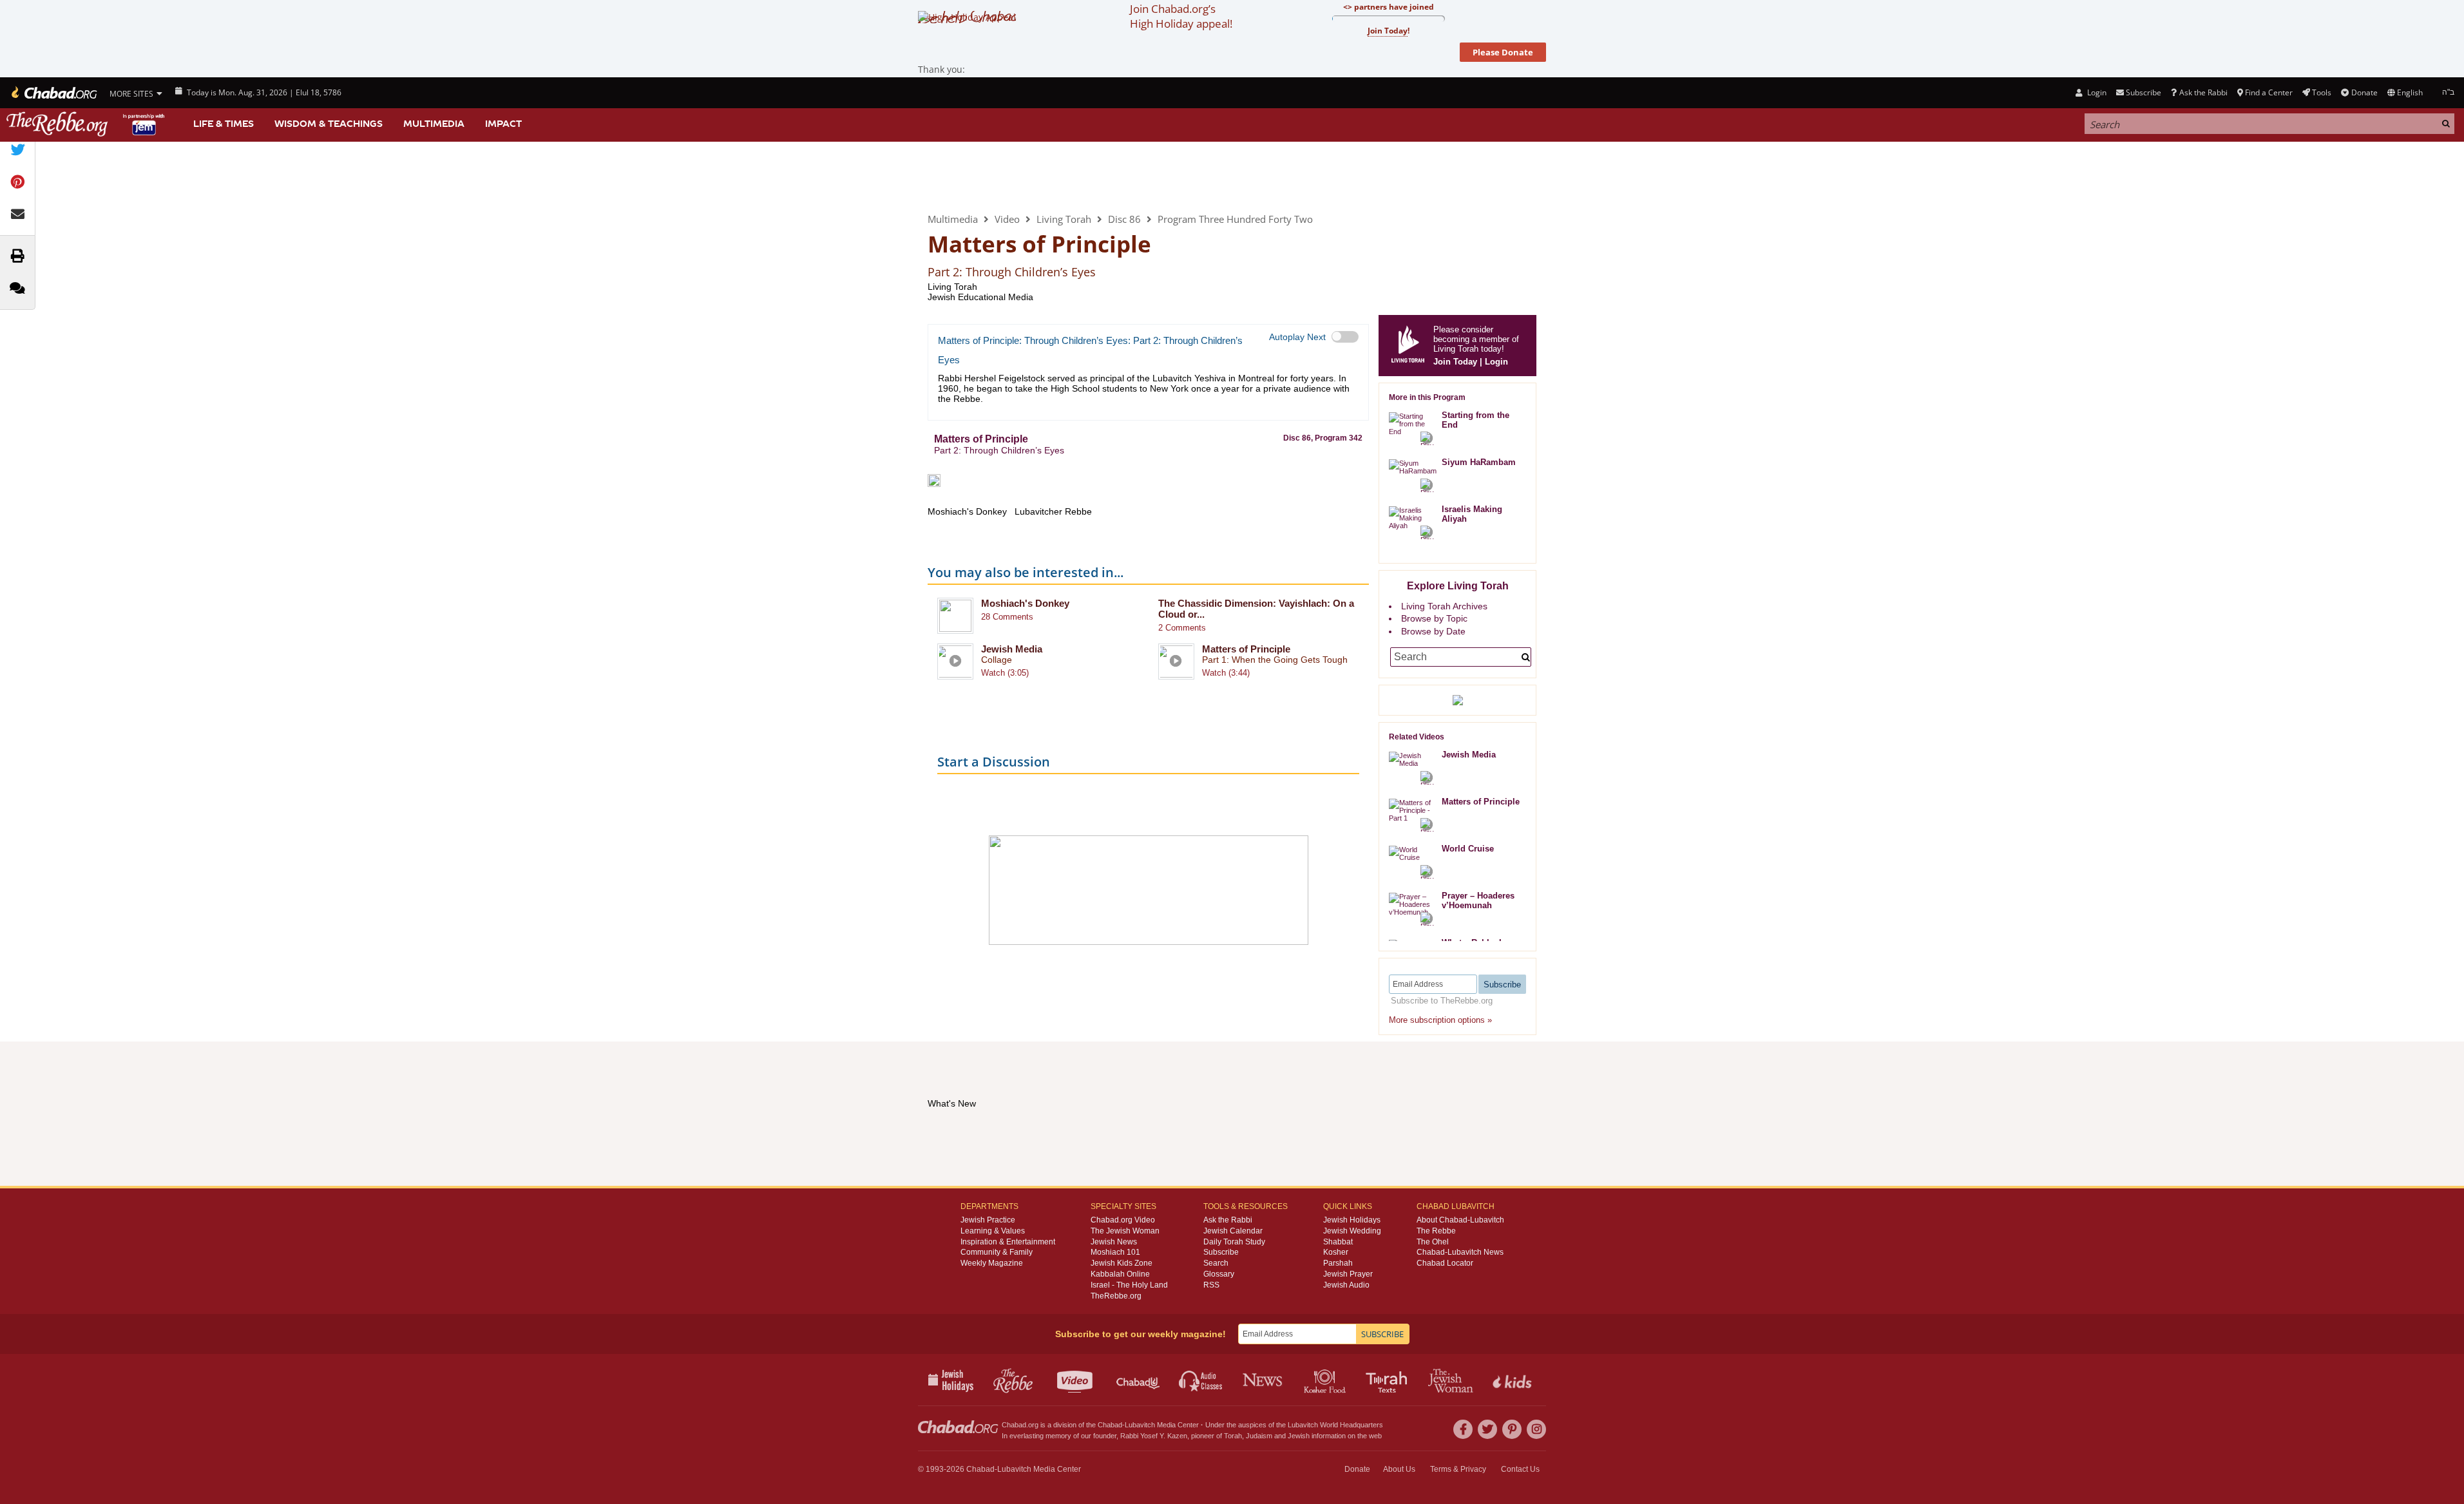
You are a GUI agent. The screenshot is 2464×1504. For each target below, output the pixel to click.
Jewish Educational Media (980, 297)
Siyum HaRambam (1479, 462)
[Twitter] (1487, 1429)
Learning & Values (993, 1231)
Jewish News (1114, 1242)
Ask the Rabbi (2203, 92)
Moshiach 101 (1115, 1252)
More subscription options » (1440, 1020)
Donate (2364, 92)
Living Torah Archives (1444, 606)
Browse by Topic (1434, 618)
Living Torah (981, 176)
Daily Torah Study (1234, 1242)
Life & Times (224, 124)
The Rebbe (1436, 1231)
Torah (1233, 1436)
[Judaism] (53, 93)
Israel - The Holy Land (1129, 1285)
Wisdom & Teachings (329, 124)
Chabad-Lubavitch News (1460, 1252)
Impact (503, 124)
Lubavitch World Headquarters (1335, 1425)
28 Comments (1007, 617)
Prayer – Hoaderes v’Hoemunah (1478, 900)
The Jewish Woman (1125, 1231)
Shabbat (1338, 1242)
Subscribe (1221, 1252)
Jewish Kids (1514, 1380)
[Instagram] (1536, 1429)
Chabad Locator (1445, 1263)
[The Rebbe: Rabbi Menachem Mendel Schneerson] (87, 124)
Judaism (1259, 1436)
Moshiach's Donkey (1025, 603)
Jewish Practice (988, 1220)
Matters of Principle (1246, 649)
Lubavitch (1140, 1425)
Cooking (1326, 1380)
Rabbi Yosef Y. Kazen (1154, 1436)
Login (2096, 92)
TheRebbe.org (1116, 1296)
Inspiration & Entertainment (1008, 1242)
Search (1216, 1263)
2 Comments (1182, 628)
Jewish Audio (1346, 1285)
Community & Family (997, 1252)
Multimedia (434, 124)
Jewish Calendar (1233, 1231)
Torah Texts (1389, 1380)
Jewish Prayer (1348, 1274)
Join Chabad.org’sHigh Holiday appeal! (1181, 16)
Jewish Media (1012, 649)
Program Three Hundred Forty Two (1235, 219)
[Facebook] (1463, 1429)
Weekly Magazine (992, 1263)
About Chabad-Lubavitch (1460, 1220)
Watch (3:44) (1226, 673)
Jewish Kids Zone (1122, 1263)
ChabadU (1139, 1380)
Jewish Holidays (1352, 1220)
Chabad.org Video (1123, 1220)
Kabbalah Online (1120, 1274)
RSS (1211, 1285)
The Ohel (1433, 1242)
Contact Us (1520, 1469)
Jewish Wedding (1352, 1231)
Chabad (1110, 1425)
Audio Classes (1201, 1380)
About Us (1399, 1469)
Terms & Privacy (1458, 1469)
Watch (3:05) (1005, 673)
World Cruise (1468, 849)
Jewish (1299, 1436)
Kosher (1336, 1252)
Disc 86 (1124, 219)
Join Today (1455, 362)
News (1264, 1380)
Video (1007, 219)
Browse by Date (1433, 631)
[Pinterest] (1512, 1429)
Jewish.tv (1076, 1380)
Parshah (1338, 1263)
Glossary (1219, 1274)
